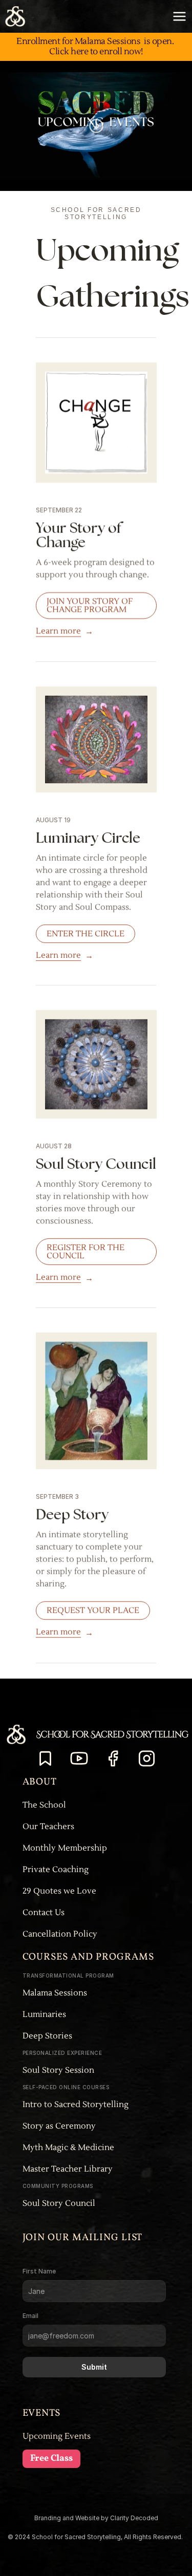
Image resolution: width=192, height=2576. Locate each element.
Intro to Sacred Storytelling (77, 2105)
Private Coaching (56, 1870)
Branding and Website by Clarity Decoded (96, 2518)
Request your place (93, 1611)
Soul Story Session (58, 2070)
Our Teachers (48, 1827)
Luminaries (44, 2014)
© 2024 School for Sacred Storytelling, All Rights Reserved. (96, 2537)
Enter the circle (86, 933)
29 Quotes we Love (59, 1891)
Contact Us (44, 1913)
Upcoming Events (57, 2436)
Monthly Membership (65, 1848)
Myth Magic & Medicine (69, 2148)
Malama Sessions (55, 1993)
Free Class (51, 2459)
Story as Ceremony (59, 2126)
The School (44, 1805)
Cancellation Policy (60, 1934)
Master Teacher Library (68, 2169)
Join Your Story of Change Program (90, 606)
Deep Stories (47, 2036)
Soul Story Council (59, 2203)
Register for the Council (86, 1252)
